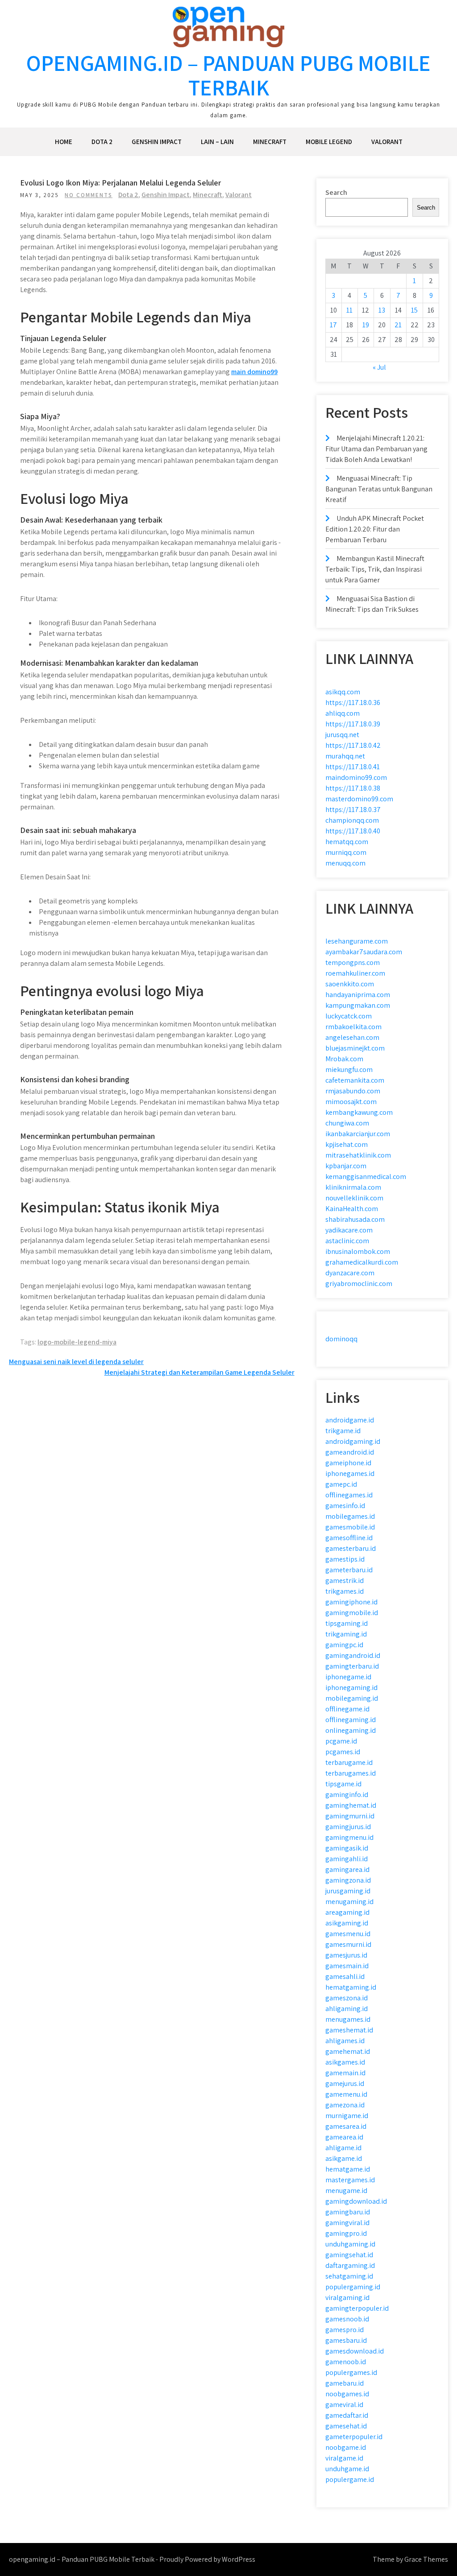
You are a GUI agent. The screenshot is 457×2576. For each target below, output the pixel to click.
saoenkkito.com (350, 984)
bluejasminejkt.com (355, 1048)
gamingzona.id (348, 1880)
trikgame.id (343, 1431)
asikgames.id (345, 2062)
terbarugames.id (351, 1773)
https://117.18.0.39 (353, 724)
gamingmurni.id (350, 1816)
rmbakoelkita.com (353, 1027)
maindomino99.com (356, 777)
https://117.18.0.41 (353, 767)
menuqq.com (345, 863)
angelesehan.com (352, 1037)
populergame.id (350, 2479)
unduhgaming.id (350, 2244)
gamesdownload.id (355, 2351)
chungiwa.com (347, 1123)
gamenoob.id (346, 2362)
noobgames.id (347, 2394)
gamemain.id (345, 2073)
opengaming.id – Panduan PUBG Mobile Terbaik (228, 75)
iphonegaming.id (351, 1688)
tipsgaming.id (347, 1623)
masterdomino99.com (359, 799)
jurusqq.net (342, 735)
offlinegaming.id (351, 1720)
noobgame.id (346, 2447)
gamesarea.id (346, 2126)
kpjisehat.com (347, 1144)
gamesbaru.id (346, 2340)
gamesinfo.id (345, 1506)
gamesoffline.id (349, 1538)
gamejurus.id (345, 2083)
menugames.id (348, 2019)
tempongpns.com (353, 962)
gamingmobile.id (352, 1613)
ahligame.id (343, 2148)
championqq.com (352, 820)
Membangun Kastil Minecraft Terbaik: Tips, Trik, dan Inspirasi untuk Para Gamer (375, 569)
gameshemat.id (349, 2030)
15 (414, 310)
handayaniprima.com (358, 995)
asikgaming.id (347, 1923)
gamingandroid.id (353, 1655)
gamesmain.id (347, 1966)
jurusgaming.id (348, 1891)
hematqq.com (347, 842)
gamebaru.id (345, 2383)
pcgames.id (343, 1752)
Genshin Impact (157, 142)
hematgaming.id (351, 1987)
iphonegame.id (348, 1677)
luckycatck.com (349, 1016)
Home (64, 142)
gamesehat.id (346, 2426)
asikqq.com (343, 692)
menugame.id (346, 2191)
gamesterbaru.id (351, 1548)
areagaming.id (347, 1912)
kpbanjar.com (346, 1166)
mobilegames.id (350, 1516)
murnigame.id (347, 2116)
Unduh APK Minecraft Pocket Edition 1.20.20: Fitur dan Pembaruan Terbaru (375, 529)
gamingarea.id (347, 1869)
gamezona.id (345, 2105)
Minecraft (270, 142)
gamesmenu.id (348, 1934)
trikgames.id (345, 1591)
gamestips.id (345, 1559)
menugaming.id (349, 1902)
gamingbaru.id (348, 2212)
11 (349, 310)
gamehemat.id (348, 2051)
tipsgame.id (343, 1784)
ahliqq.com (343, 713)
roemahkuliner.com (355, 973)
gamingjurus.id (348, 1827)
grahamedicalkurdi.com (362, 1262)
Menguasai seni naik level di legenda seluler (76, 1362)
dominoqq (341, 1339)
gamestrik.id (345, 1581)
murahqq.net (345, 756)
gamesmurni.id (348, 1944)
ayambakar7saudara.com (364, 952)
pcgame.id (341, 1741)
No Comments (89, 195)
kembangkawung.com (359, 1112)
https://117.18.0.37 (353, 810)
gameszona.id (347, 1998)
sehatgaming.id (349, 2276)
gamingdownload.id (356, 2201)
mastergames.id (350, 2180)
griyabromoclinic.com (359, 1284)
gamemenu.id (346, 2094)
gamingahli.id (347, 1859)
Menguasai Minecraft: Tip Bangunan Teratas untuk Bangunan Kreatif (379, 489)
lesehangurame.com (357, 941)
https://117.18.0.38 (353, 788)
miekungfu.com (349, 1070)
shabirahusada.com (355, 1219)
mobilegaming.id (352, 1698)
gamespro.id (345, 2330)
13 (382, 310)
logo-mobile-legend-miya (77, 1342)
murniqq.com (346, 852)
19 (366, 325)
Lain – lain (217, 142)
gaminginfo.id (347, 1795)
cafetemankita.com (355, 1080)
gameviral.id (344, 2405)
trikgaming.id (346, 1634)
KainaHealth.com (352, 1209)
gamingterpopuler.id (357, 2308)
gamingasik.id (347, 1848)
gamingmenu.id (349, 1837)
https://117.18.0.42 (353, 745)
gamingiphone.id (351, 1602)
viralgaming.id (347, 2298)
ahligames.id (345, 2041)
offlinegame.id (347, 1709)
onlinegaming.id (351, 1730)
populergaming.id (353, 2287)
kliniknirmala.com (353, 1187)
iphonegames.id (350, 1473)
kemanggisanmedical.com (366, 1177)
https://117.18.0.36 (353, 703)
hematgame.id (348, 2169)
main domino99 (254, 372)
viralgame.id (344, 2458)
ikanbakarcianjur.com (358, 1134)
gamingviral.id (347, 2223)
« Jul (379, 367)
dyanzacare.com (350, 1273)
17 (333, 325)
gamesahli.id (345, 1976)
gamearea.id (344, 2137)
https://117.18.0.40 (353, 831)
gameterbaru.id (349, 1570)
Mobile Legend (329, 142)
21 (398, 325)
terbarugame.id (349, 1762)
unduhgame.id (347, 2469)
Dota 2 (102, 142)
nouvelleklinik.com (354, 1198)
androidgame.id (350, 1420)
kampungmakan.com (358, 1005)
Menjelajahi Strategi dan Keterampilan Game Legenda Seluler (199, 1372)
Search (336, 192)
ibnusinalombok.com (358, 1251)
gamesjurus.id (346, 1955)
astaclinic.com (347, 1241)
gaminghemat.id (351, 1805)
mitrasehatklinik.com (358, 1155)
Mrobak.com (344, 1059)
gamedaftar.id (347, 2415)
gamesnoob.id (347, 2319)
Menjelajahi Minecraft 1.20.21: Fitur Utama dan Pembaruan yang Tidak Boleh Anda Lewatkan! (376, 449)
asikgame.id (344, 2158)
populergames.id (351, 2372)
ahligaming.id (347, 2009)
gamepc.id (341, 1484)
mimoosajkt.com (351, 1102)
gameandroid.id (350, 1452)
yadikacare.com (349, 1230)
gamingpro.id (346, 2233)
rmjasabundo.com (353, 1091)
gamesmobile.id (350, 1527)
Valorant (387, 142)
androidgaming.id (353, 1441)
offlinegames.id (349, 1495)
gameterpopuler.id (354, 2437)
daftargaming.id (350, 2265)
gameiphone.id (348, 1463)
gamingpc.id (344, 1645)
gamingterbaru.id (352, 1666)
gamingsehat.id (349, 2255)
